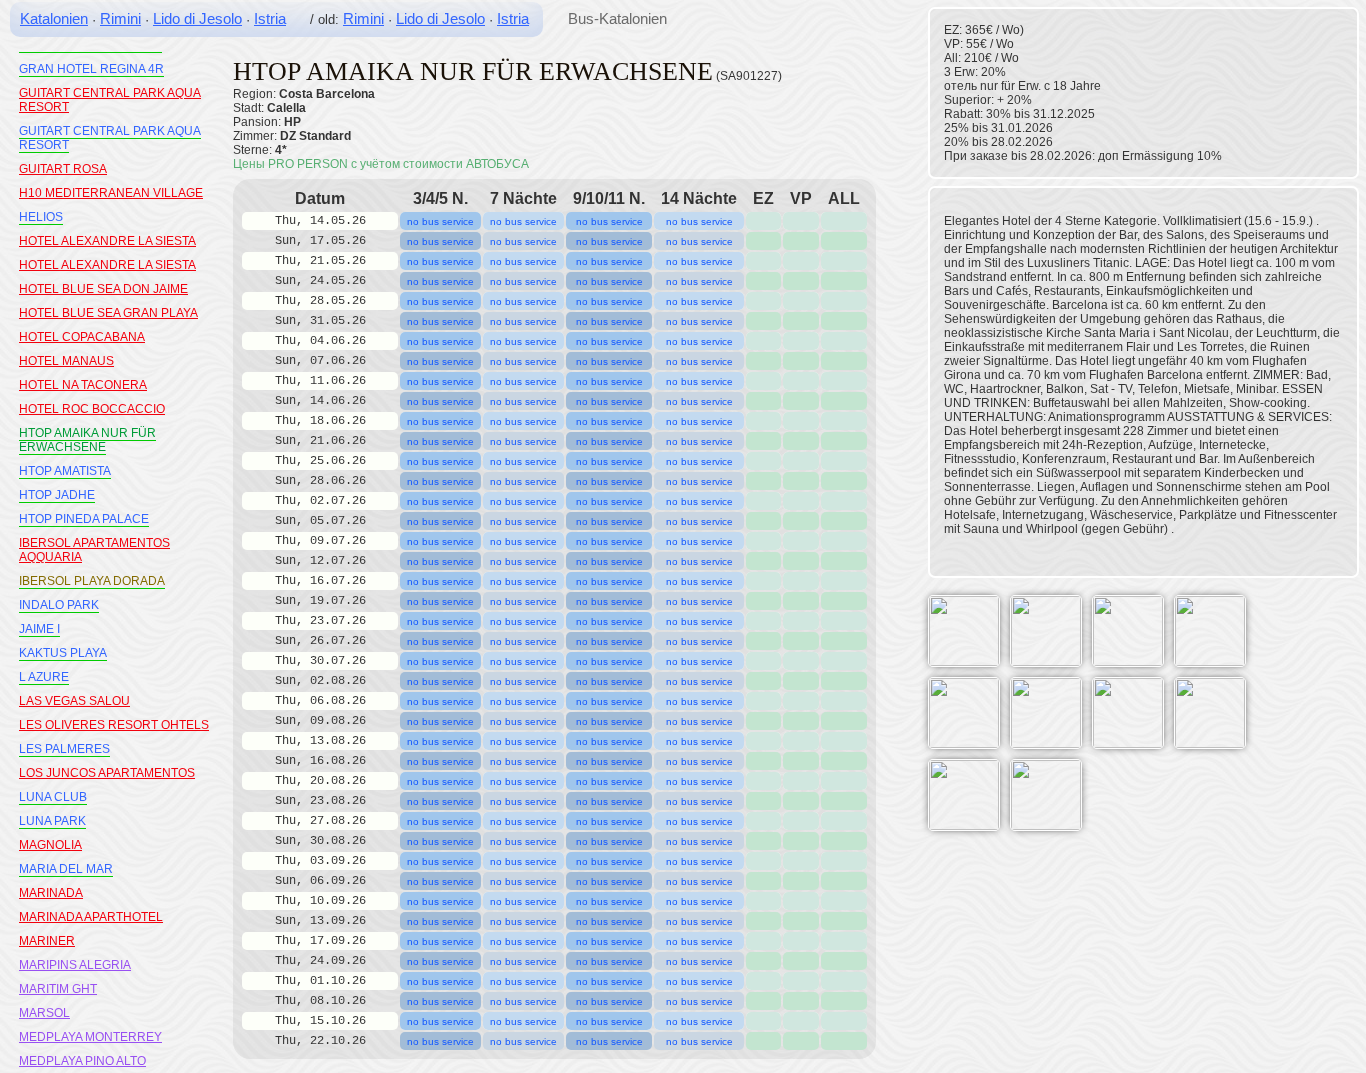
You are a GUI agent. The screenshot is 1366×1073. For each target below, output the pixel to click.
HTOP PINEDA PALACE (84, 519)
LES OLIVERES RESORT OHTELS (114, 725)
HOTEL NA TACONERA (83, 385)
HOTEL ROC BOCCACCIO (92, 409)
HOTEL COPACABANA (82, 337)
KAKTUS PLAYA (63, 653)
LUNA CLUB (53, 797)
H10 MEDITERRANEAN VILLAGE (111, 193)
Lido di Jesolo (197, 18)
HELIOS (41, 217)
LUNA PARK (52, 821)
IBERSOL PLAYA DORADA (92, 581)
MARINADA (51, 893)
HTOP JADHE (57, 495)
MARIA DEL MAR (66, 869)
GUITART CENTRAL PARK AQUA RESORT (110, 138)
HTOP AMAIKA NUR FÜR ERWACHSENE (87, 440)
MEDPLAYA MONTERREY (90, 1037)
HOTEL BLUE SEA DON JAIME (103, 289)
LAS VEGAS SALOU (74, 701)
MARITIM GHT (58, 989)
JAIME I (39, 629)
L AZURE (44, 677)
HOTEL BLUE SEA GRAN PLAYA (108, 313)
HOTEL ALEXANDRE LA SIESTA (107, 241)
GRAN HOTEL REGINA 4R (91, 69)
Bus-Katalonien (617, 18)
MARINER (47, 941)
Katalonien (54, 18)
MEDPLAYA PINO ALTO (82, 1061)
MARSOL (44, 1013)
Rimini (120, 18)
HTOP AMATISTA (65, 471)
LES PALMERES (64, 749)
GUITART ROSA (63, 169)
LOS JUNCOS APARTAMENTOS (107, 773)
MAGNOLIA (50, 845)
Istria (270, 18)
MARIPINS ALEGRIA (75, 965)
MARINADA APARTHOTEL (91, 917)
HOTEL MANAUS (66, 361)
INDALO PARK (59, 605)
